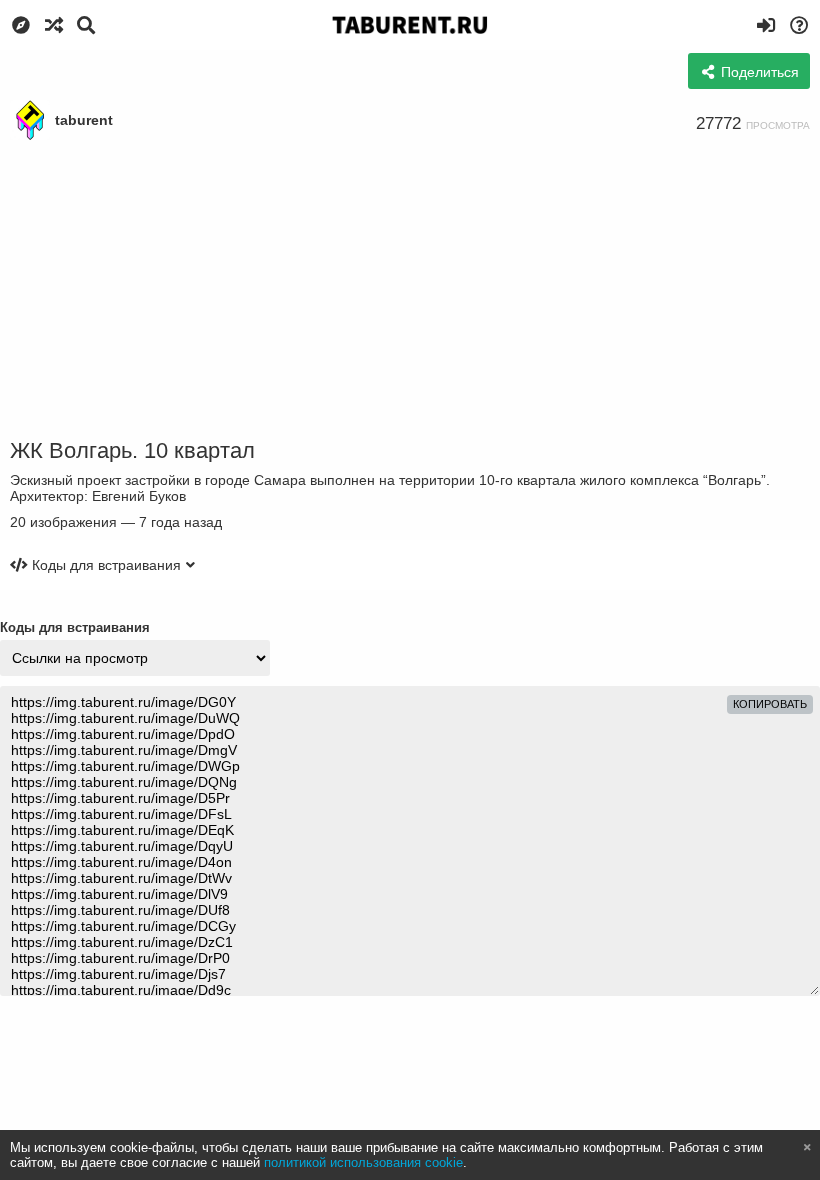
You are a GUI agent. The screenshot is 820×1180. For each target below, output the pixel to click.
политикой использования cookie (363, 1162)
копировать (770, 704)
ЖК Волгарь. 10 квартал (132, 450)
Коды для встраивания (75, 627)
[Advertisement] (410, 290)
